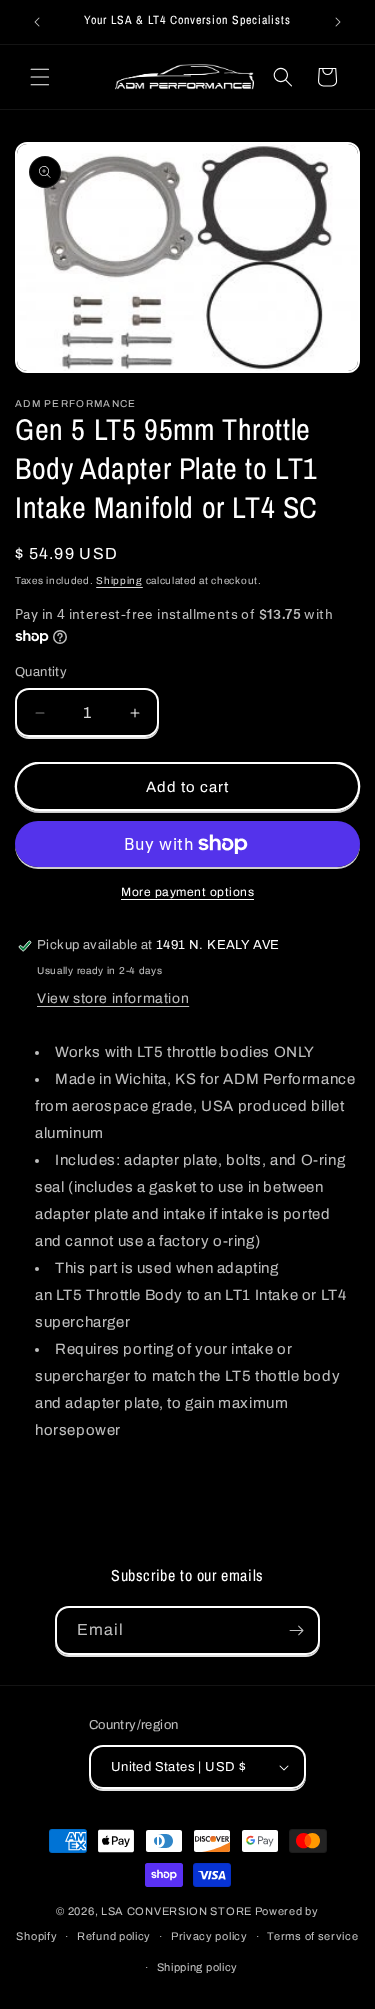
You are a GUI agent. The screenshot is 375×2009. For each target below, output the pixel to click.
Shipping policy (198, 1967)
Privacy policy (209, 1936)
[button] (40, 77)
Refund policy (114, 1936)
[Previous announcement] (37, 22)
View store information (113, 998)
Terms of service (312, 1936)
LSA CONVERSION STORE (176, 1911)
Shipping (119, 580)
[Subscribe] (296, 1630)
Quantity (41, 672)
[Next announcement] (338, 22)
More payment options (187, 892)
